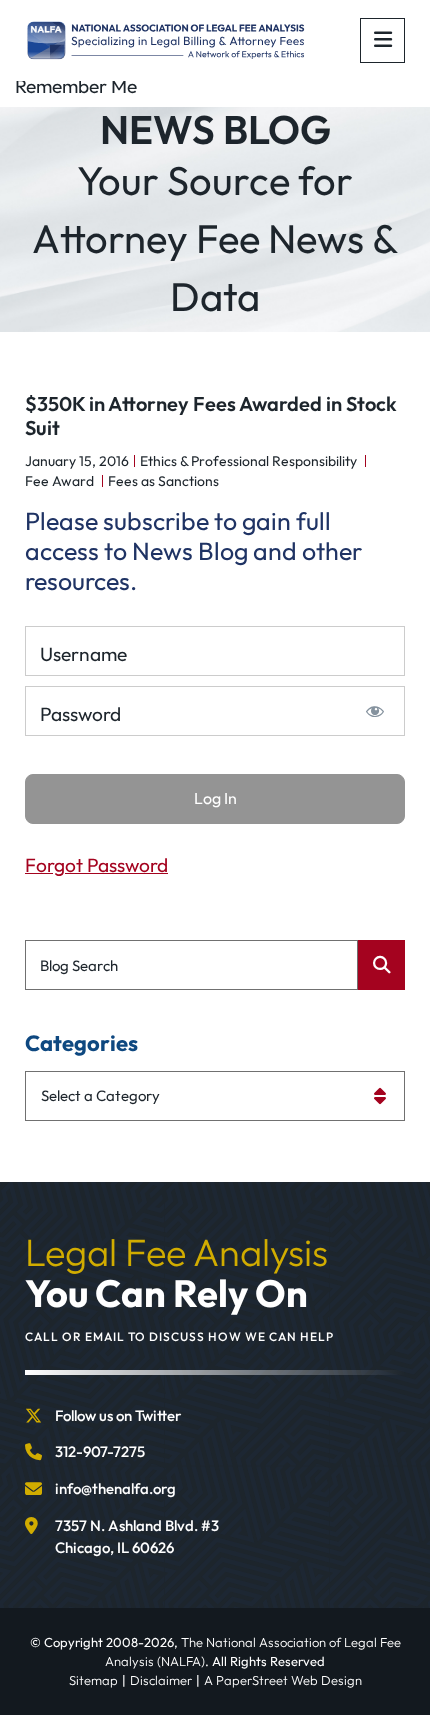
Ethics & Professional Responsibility (248, 461)
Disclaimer (161, 1680)
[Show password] (375, 711)
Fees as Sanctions (163, 481)
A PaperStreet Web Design (283, 1680)
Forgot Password (96, 865)
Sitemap (93, 1680)
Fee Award (59, 481)
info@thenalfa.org (115, 1488)
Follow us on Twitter (118, 1415)
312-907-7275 (100, 1451)
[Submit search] (381, 965)
